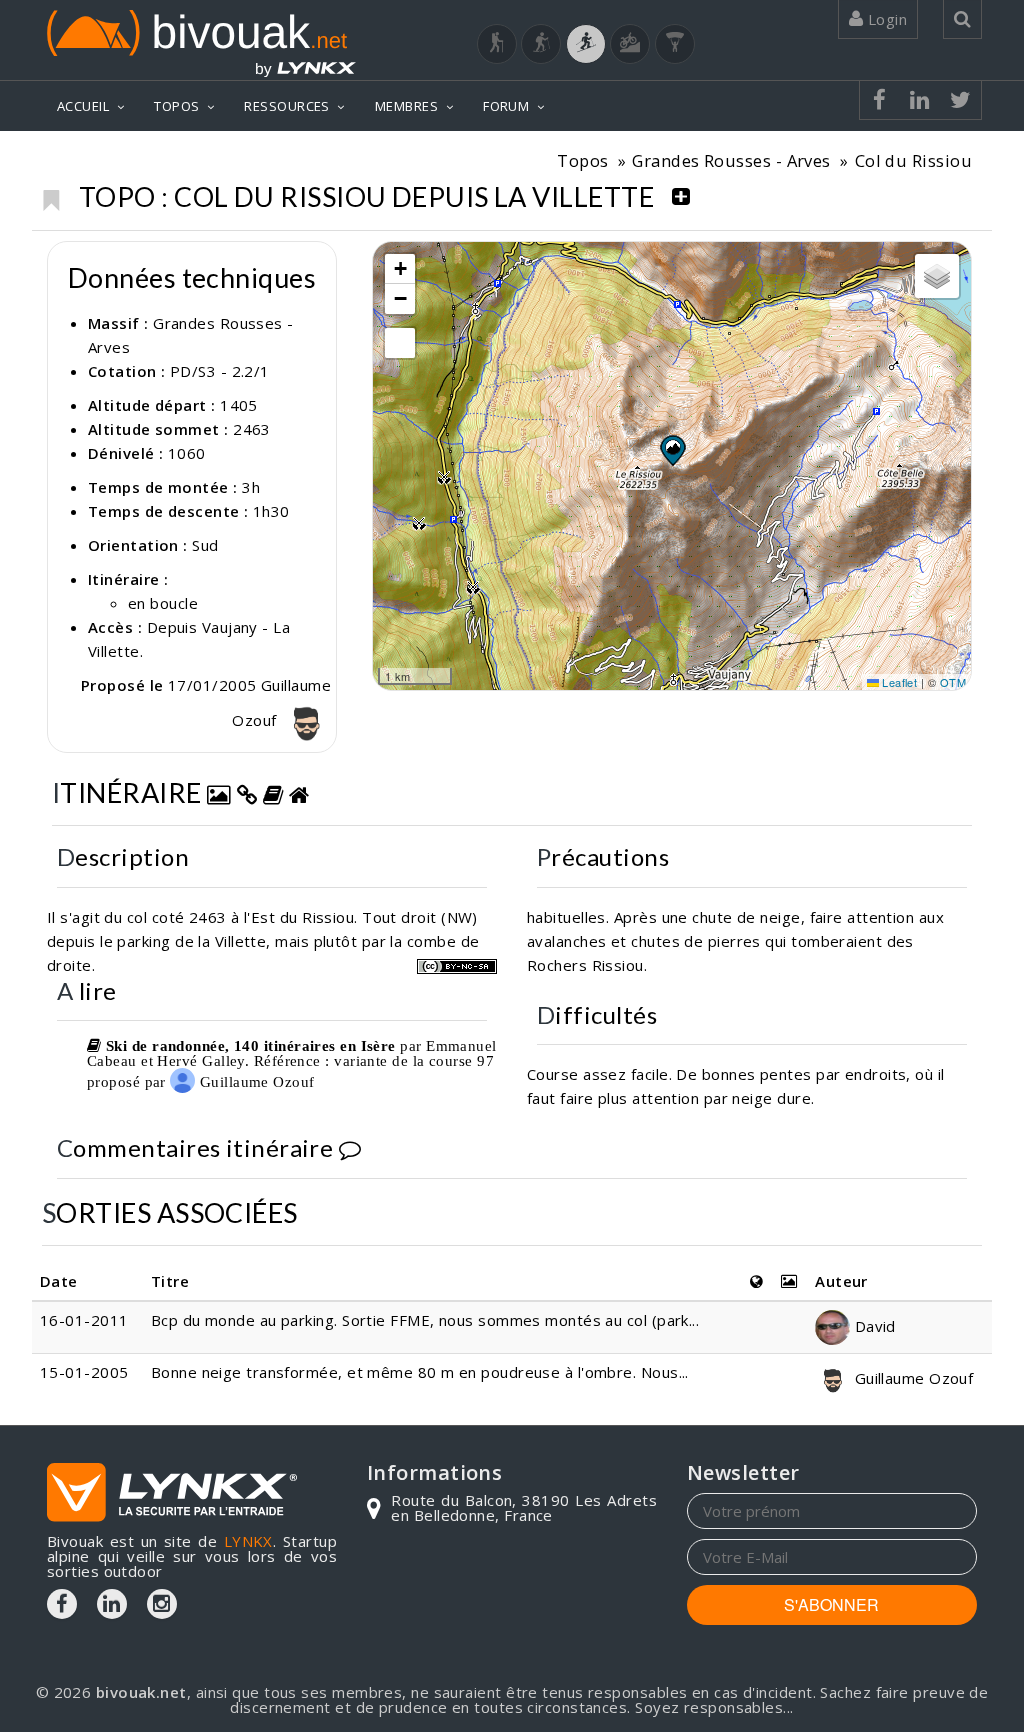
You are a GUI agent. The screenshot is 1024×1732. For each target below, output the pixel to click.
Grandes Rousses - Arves (731, 160)
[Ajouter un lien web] (247, 792)
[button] (672, 450)
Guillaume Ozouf (254, 1081)
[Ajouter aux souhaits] (50, 195)
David (873, 1326)
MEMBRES (406, 106)
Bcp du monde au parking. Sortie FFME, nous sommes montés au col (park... (425, 1320)
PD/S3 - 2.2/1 (220, 371)
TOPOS (176, 106)
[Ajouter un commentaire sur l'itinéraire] (350, 1147)
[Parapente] (675, 44)
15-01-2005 (84, 1372)
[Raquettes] (541, 44)
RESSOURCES (287, 106)
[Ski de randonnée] (586, 44)
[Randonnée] (497, 44)
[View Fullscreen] (400, 343)
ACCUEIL (83, 106)
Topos (582, 160)
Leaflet (898, 682)
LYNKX (248, 1541)
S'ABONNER (831, 1604)
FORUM (506, 106)
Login (885, 19)
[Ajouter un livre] (273, 792)
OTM (953, 682)
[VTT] (630, 44)
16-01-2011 (84, 1320)
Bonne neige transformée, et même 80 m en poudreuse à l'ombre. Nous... (420, 1372)
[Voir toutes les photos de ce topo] (219, 792)
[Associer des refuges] (299, 792)
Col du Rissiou (913, 160)
